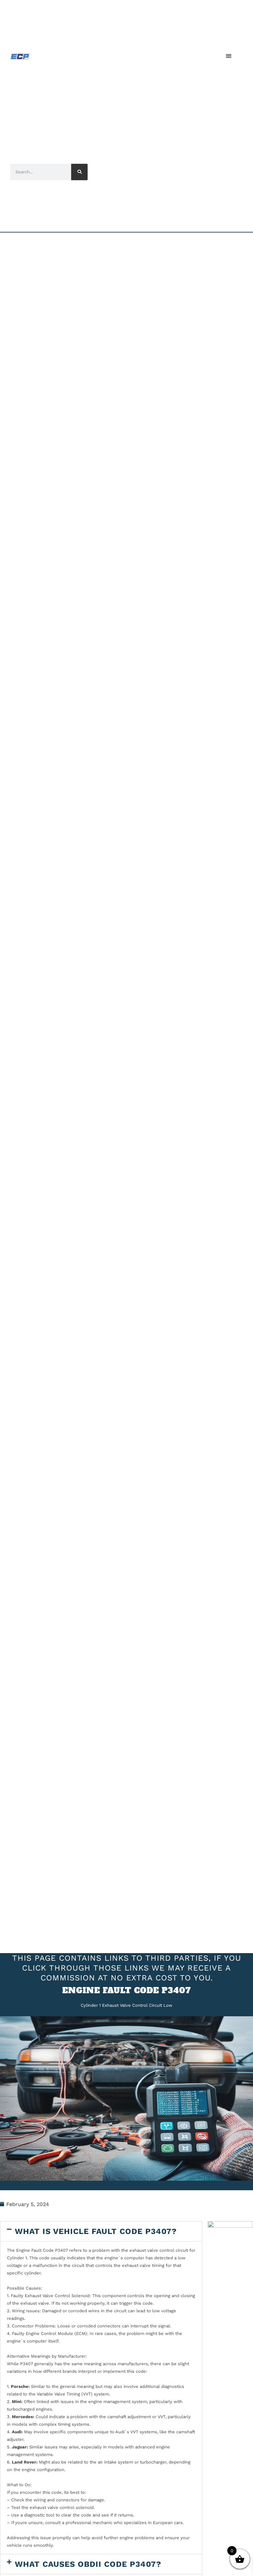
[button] (228, 56)
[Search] (79, 172)
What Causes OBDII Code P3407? (88, 2564)
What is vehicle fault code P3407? (96, 2231)
